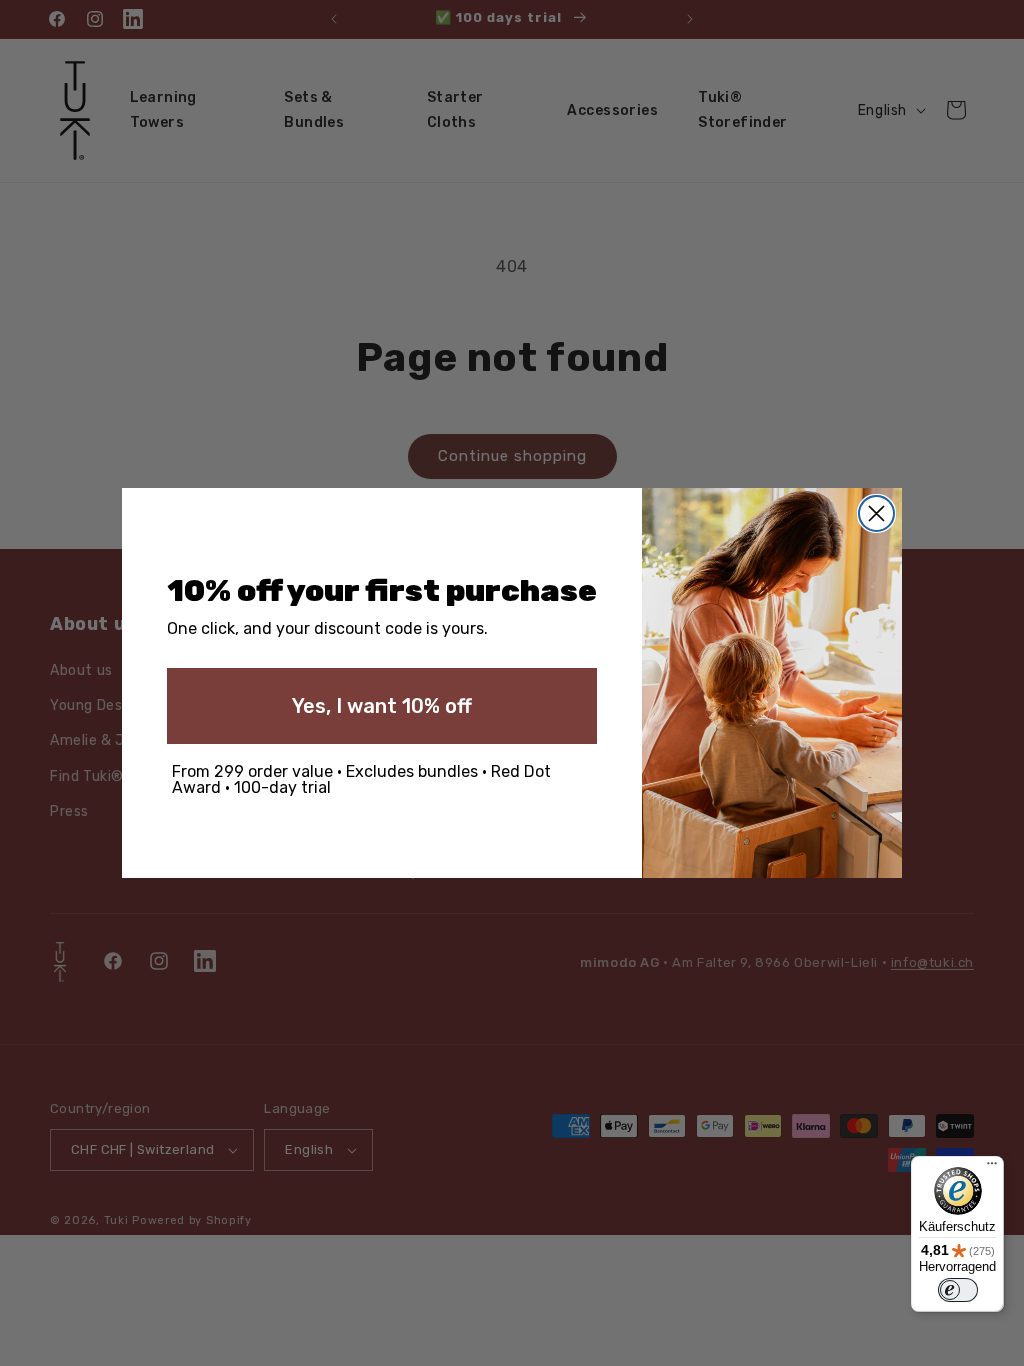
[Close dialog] (876, 513)
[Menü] (992, 1168)
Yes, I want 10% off (382, 706)
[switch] (958, 1290)
